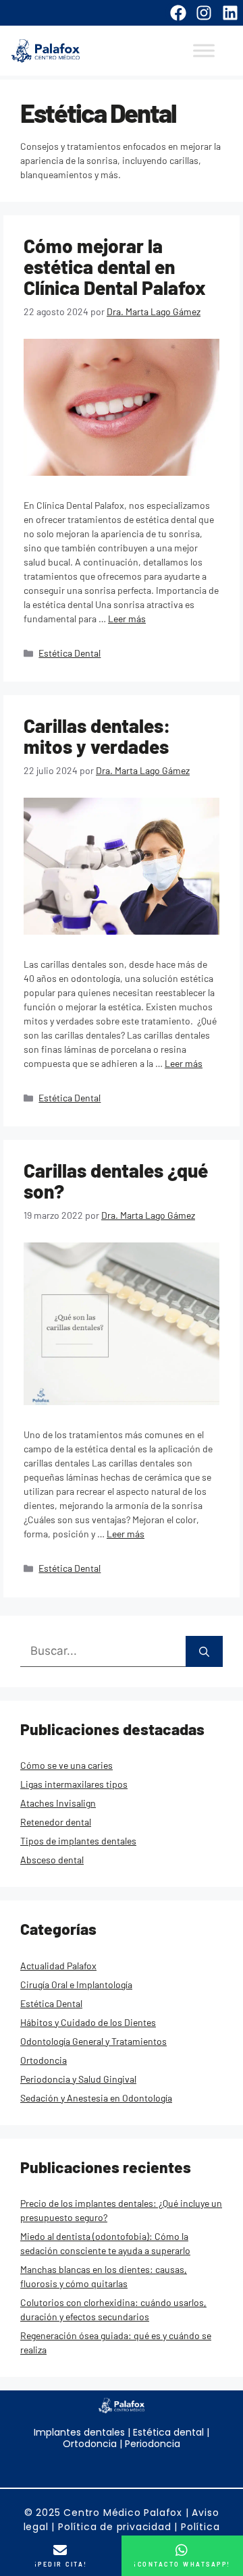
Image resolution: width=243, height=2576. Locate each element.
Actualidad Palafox (58, 1966)
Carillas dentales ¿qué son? (116, 1181)
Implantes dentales (79, 2432)
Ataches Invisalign (58, 1803)
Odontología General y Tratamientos (93, 2041)
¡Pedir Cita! (61, 2564)
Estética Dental (70, 653)
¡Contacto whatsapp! (182, 2564)
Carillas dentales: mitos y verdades (97, 736)
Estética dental (167, 2432)
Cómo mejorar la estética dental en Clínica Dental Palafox (115, 267)
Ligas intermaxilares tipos (74, 1784)
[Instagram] (204, 13)
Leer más (127, 619)
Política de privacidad (115, 2527)
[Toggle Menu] (204, 51)
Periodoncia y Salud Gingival (78, 2079)
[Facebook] (178, 13)
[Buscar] (204, 1652)
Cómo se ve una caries (66, 1765)
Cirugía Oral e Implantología (76, 1984)
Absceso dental (52, 1860)
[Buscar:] (103, 1652)
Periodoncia (153, 2444)
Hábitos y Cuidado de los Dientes (88, 2022)
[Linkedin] (230, 13)
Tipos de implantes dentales (78, 1841)
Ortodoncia (44, 2060)
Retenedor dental (56, 1822)
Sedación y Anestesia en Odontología (96, 2098)
